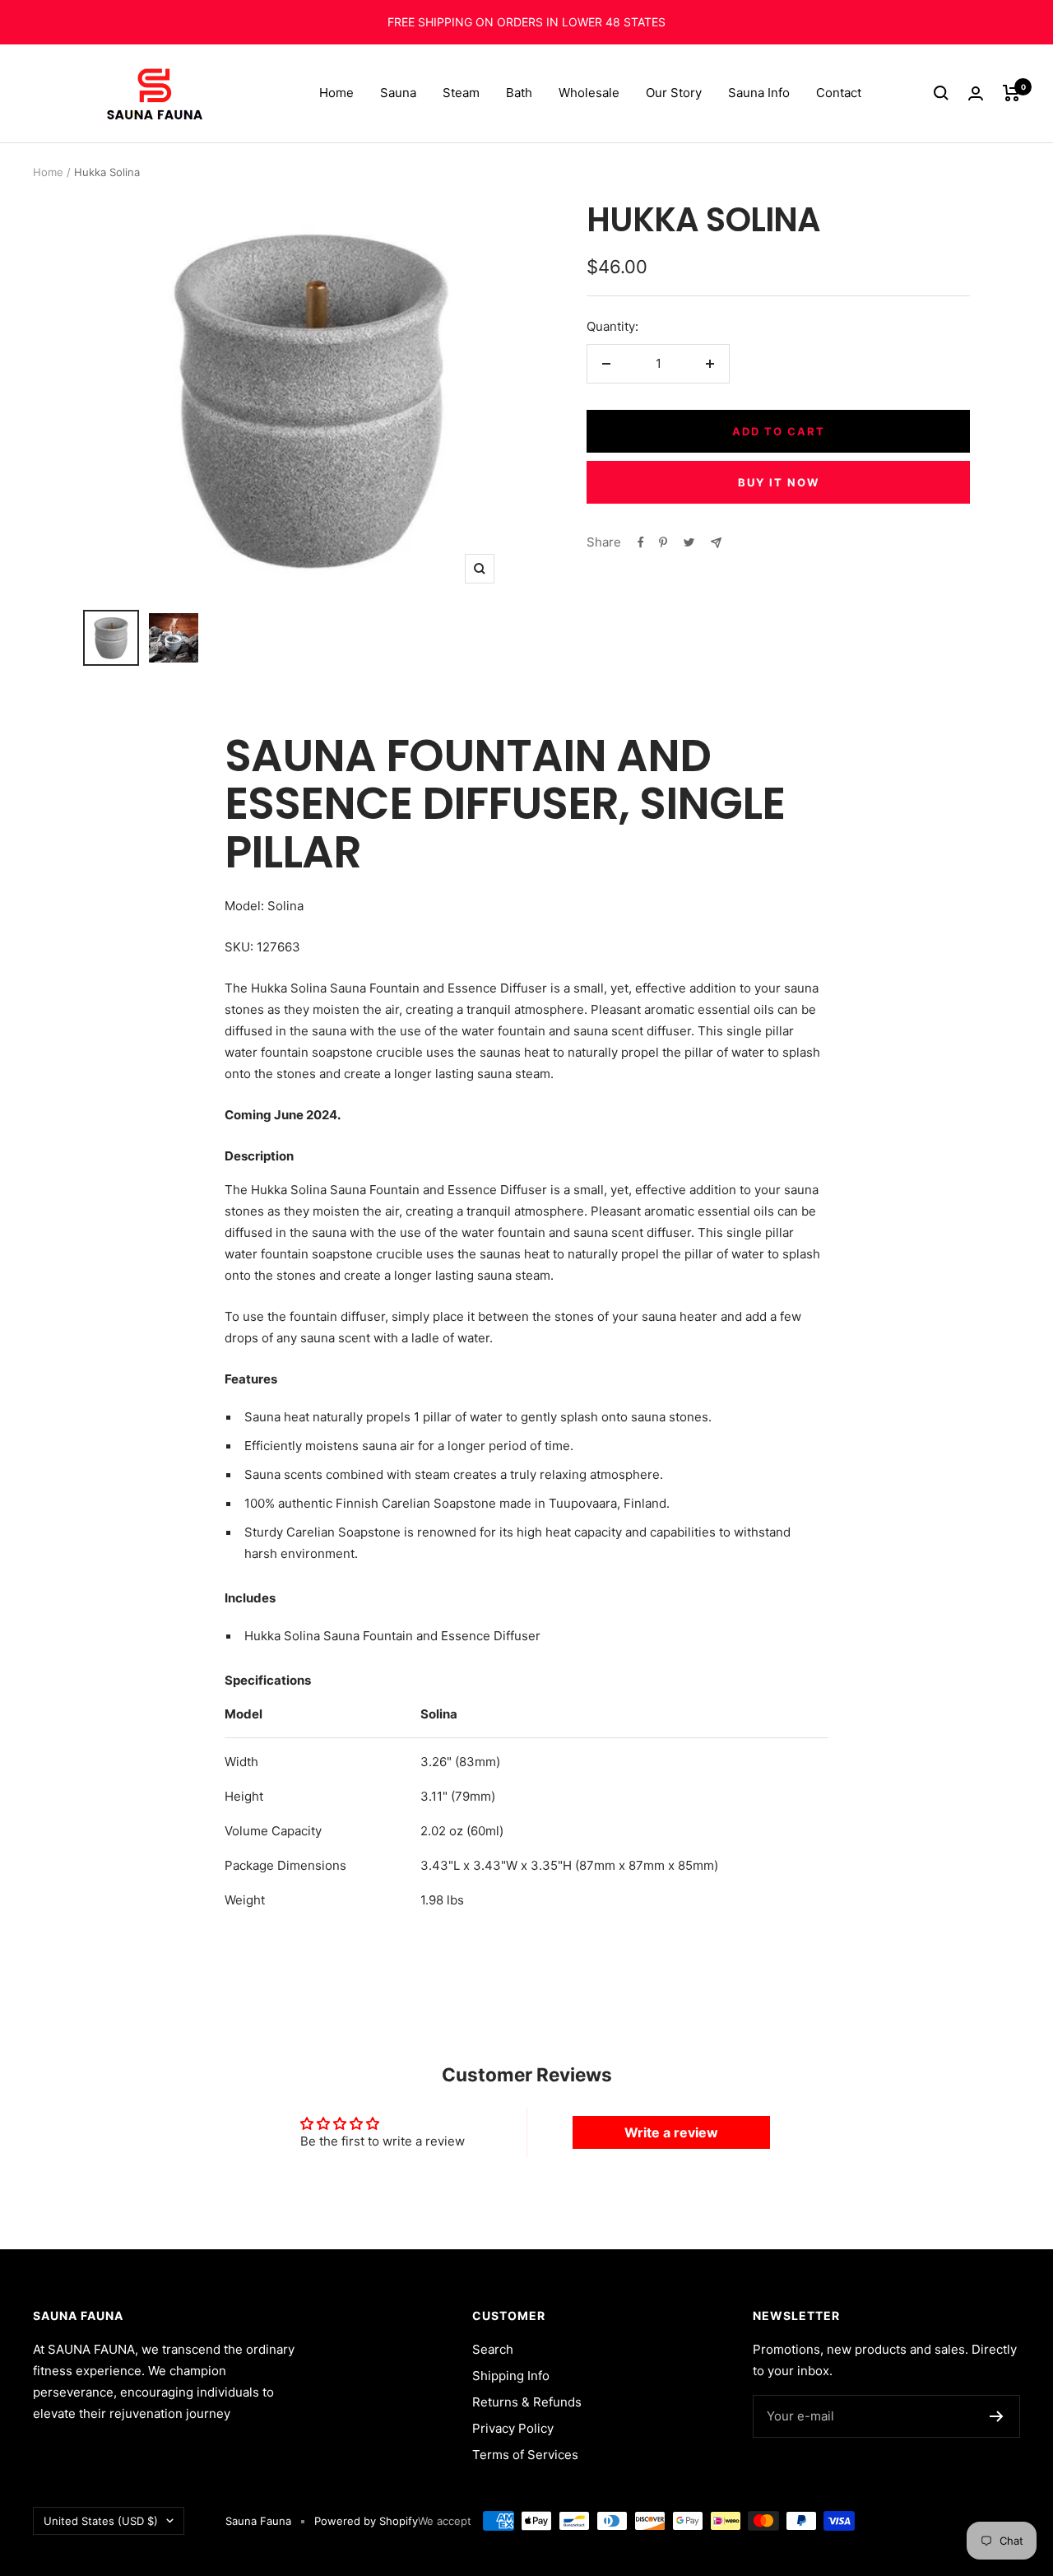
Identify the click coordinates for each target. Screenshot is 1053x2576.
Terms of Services (525, 2455)
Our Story (674, 93)
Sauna (398, 93)
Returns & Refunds (527, 2402)
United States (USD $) (101, 2521)
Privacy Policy (513, 2428)
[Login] (976, 93)
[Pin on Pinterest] (663, 542)
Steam (461, 93)
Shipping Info (511, 2376)
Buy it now (779, 482)
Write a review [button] (671, 2132)
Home (336, 93)
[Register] (997, 2416)
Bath (519, 93)
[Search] (941, 93)
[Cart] (1011, 93)
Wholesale (589, 93)
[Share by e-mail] (716, 543)
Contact (839, 93)
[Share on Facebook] (641, 542)
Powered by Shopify (366, 2521)
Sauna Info (759, 93)
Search (493, 2349)
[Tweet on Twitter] (689, 542)
